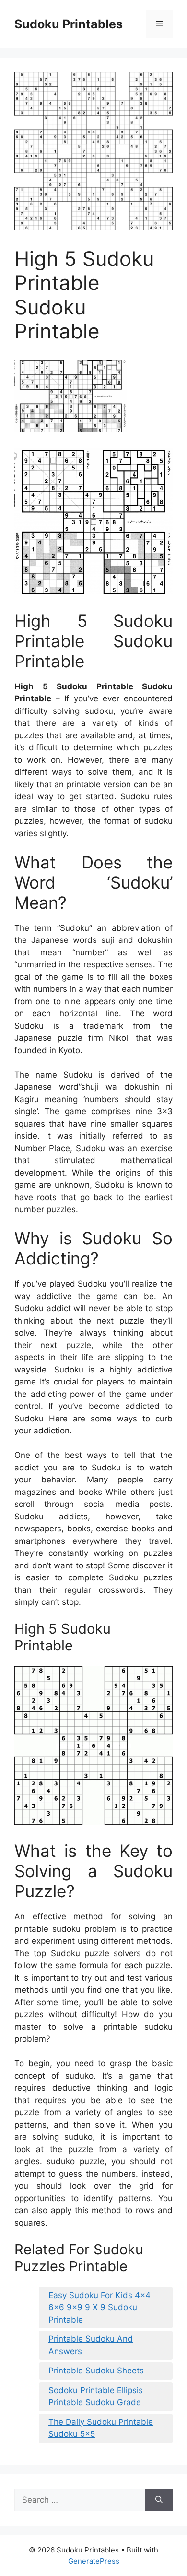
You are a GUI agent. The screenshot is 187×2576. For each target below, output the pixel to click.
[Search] (159, 2500)
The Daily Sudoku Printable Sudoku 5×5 (101, 2428)
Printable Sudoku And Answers (91, 2345)
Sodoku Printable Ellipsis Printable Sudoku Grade (96, 2396)
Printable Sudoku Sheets (96, 2371)
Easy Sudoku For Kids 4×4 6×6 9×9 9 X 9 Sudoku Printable (99, 2307)
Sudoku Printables (69, 24)
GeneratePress (94, 2561)
